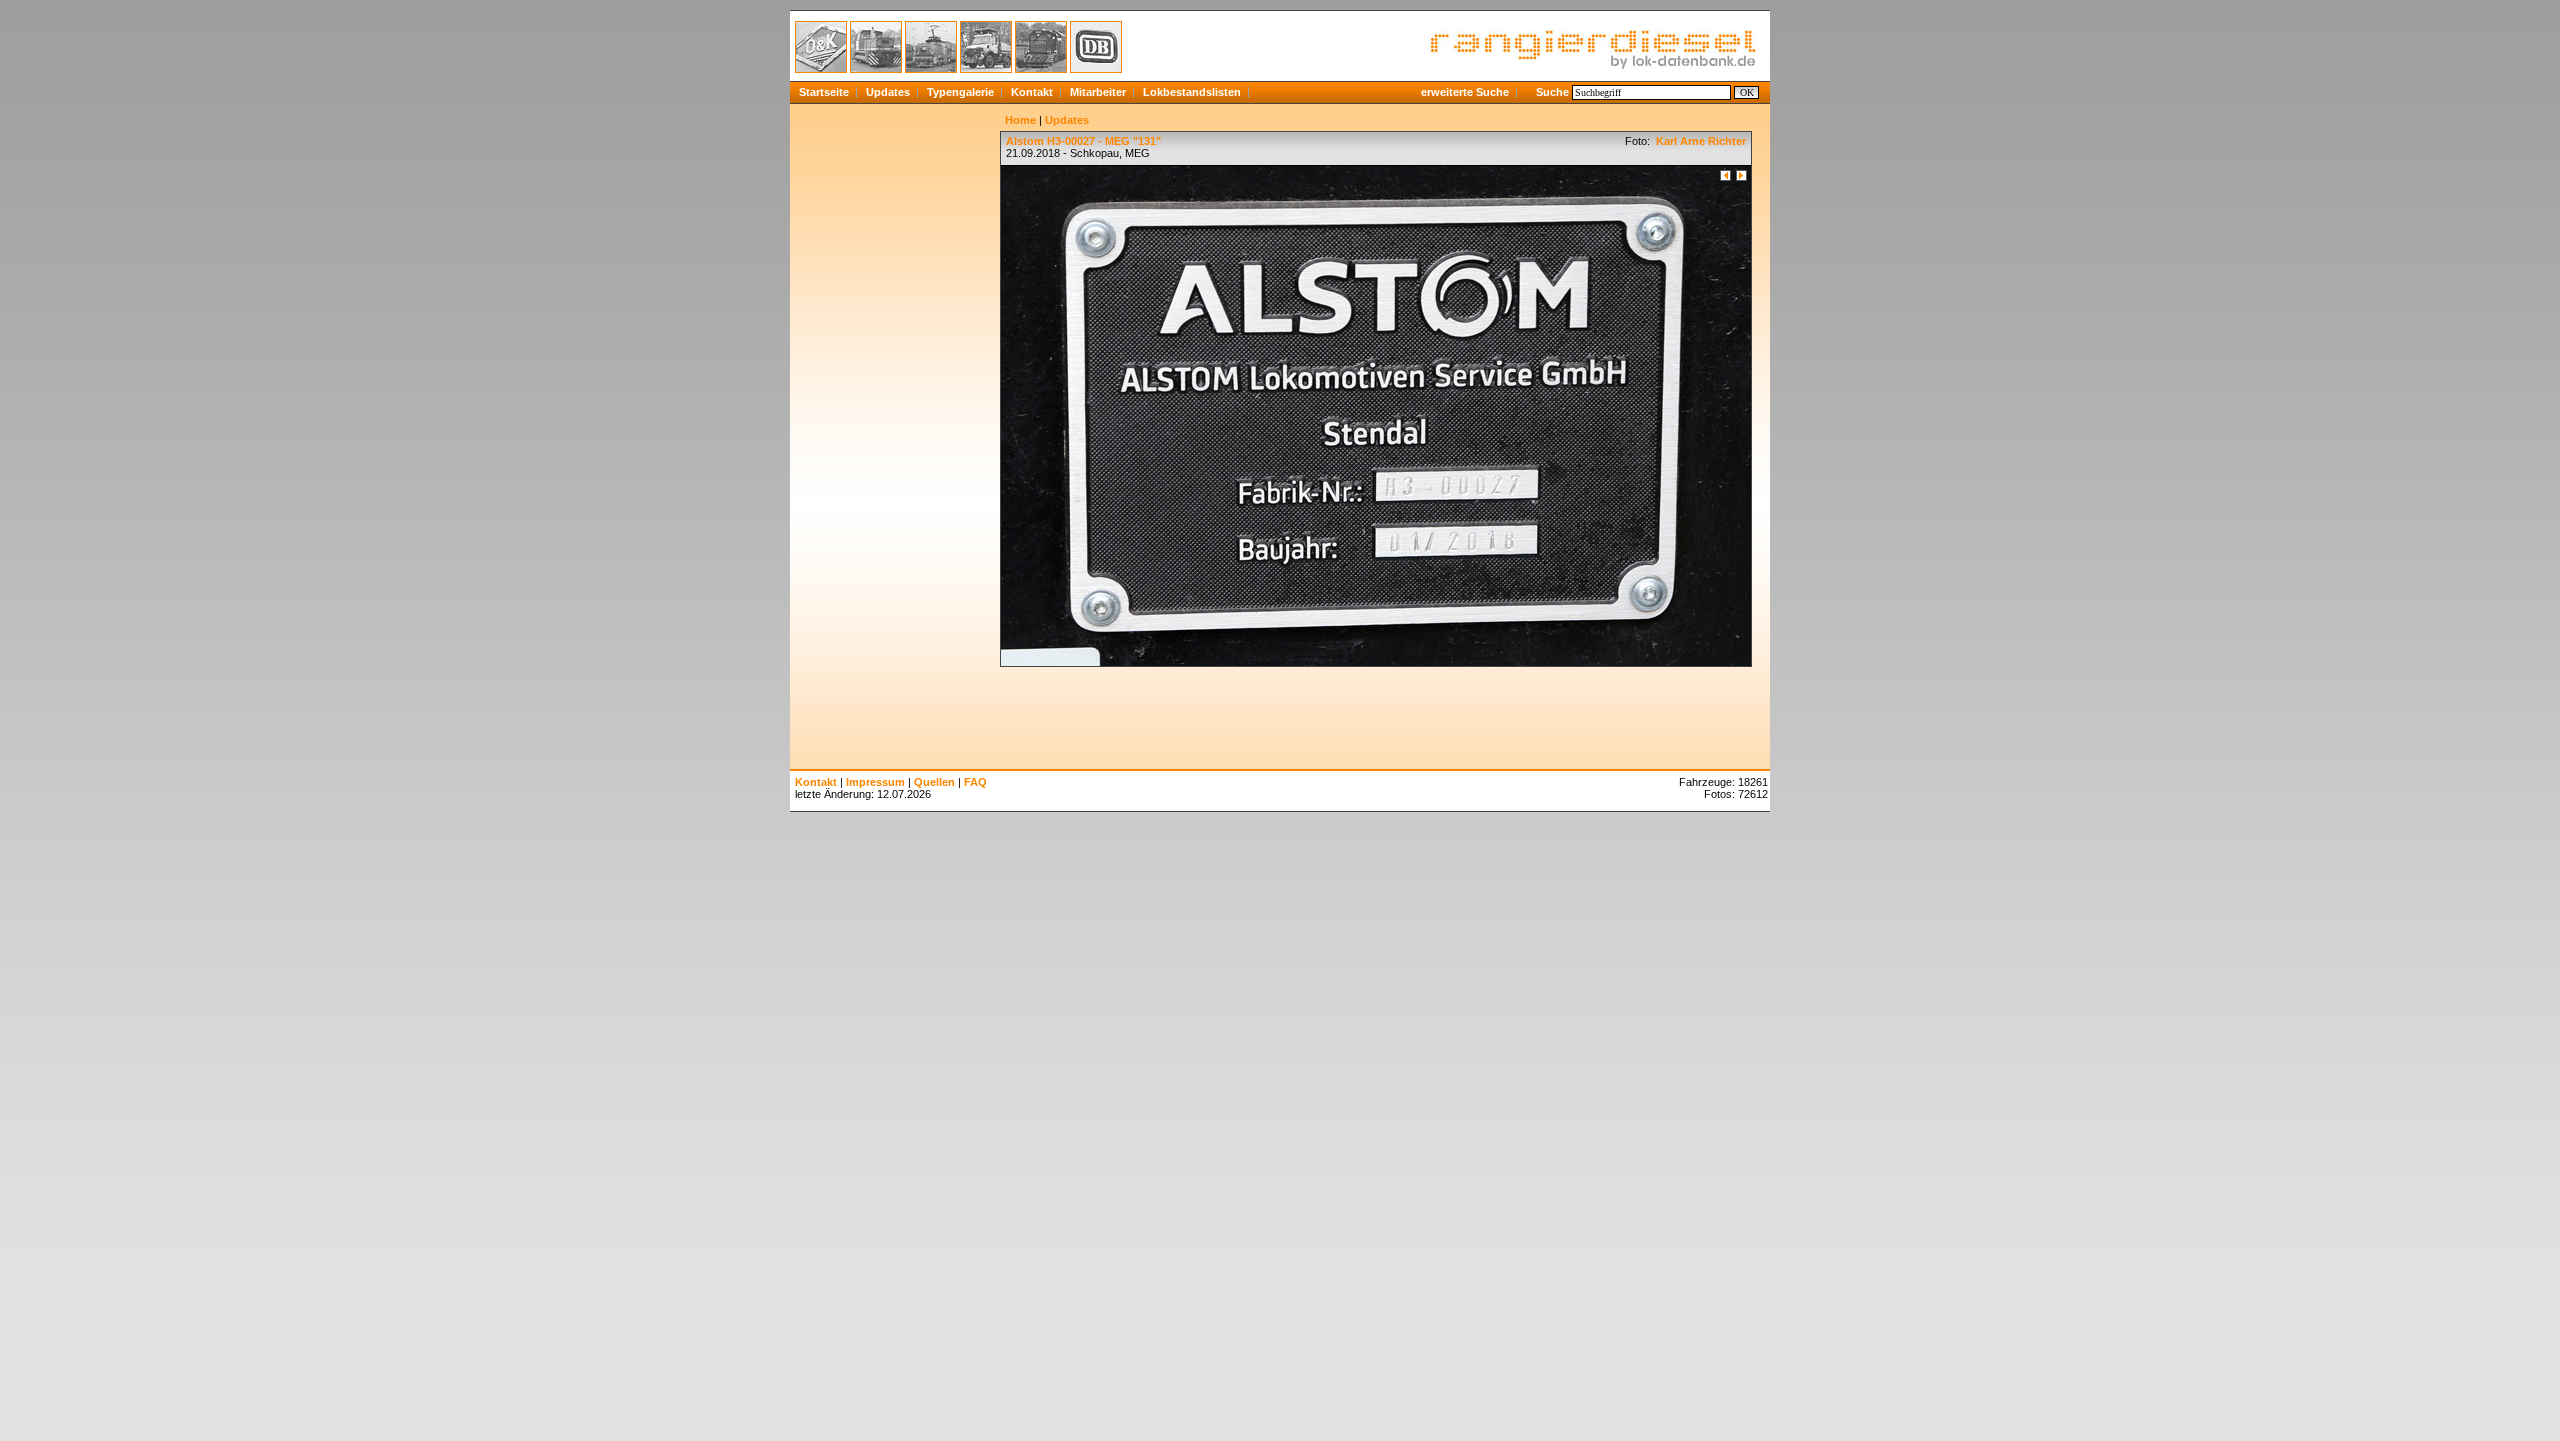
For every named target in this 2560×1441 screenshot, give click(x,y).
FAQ (975, 782)
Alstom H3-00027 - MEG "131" (1083, 141)
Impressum (875, 782)
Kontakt (1032, 92)
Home (1020, 120)
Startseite (824, 92)
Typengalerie (960, 92)
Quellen (934, 782)
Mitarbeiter (1098, 92)
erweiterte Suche (1465, 92)
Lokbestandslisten (1192, 92)
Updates (888, 92)
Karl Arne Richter (1699, 141)
